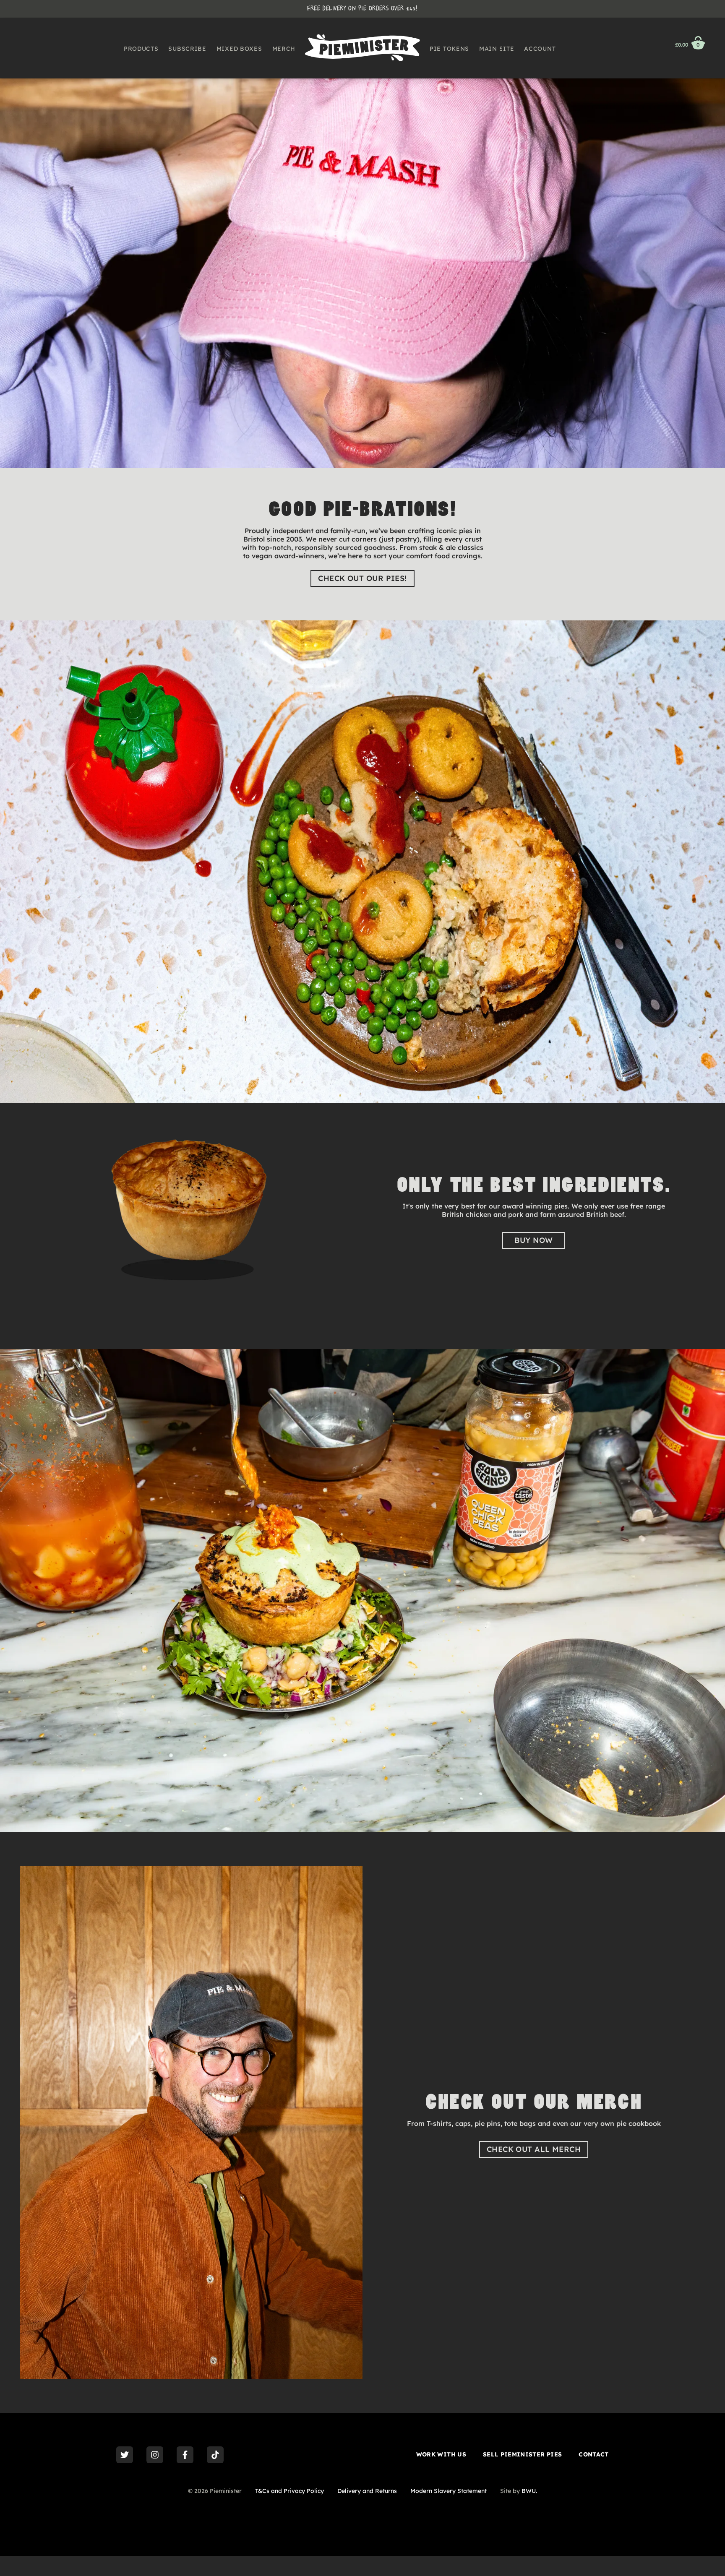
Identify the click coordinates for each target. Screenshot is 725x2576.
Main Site (497, 49)
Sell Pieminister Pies (522, 2454)
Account (540, 49)
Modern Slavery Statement (449, 2491)
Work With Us (441, 2454)
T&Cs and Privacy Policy (289, 2491)
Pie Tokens (449, 49)
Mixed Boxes (239, 49)
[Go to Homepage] (362, 48)
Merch (284, 49)
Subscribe (187, 49)
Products (141, 49)
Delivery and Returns (367, 2491)
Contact (593, 2454)
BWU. (529, 2491)
